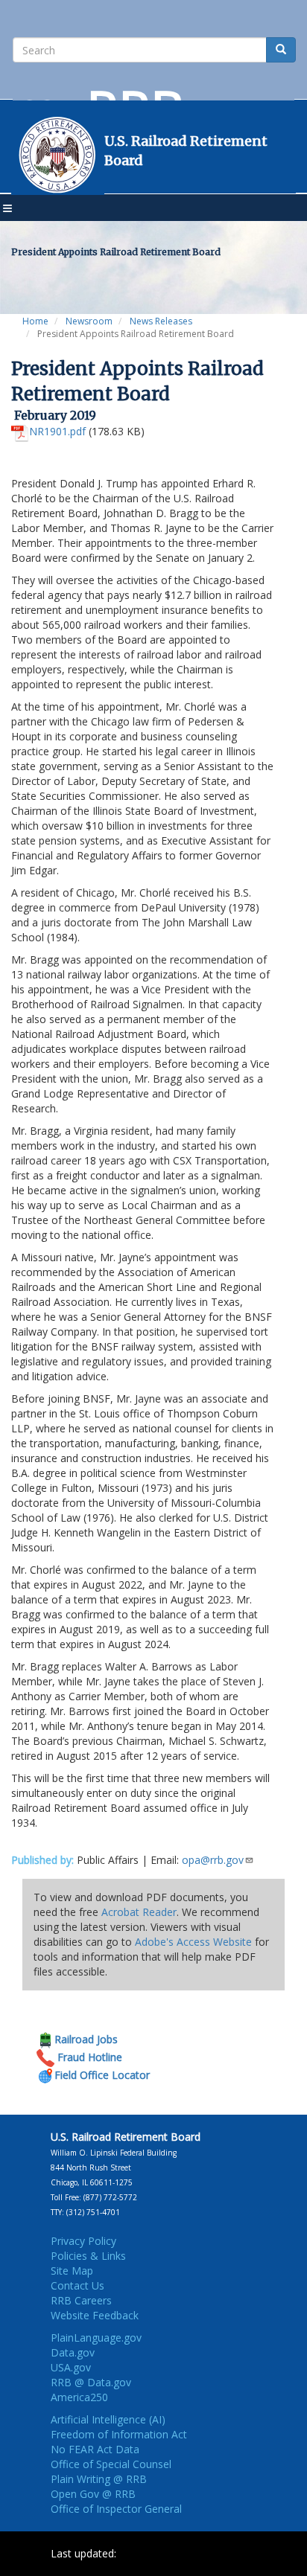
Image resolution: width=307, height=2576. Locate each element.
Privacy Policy (83, 2241)
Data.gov (73, 2352)
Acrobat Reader (139, 1912)
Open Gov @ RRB (93, 2494)
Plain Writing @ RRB (99, 2479)
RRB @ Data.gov (91, 2382)
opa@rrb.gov (213, 1860)
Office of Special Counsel (111, 2464)
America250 (79, 2397)
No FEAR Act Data (95, 2449)
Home (35, 321)
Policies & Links (88, 2256)
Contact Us (77, 2285)
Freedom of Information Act (119, 2434)
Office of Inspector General (116, 2509)
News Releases (161, 321)
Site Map (72, 2271)
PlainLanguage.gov (96, 2338)
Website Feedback (95, 2315)
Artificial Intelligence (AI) (108, 2419)
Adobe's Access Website (193, 1942)
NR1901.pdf (57, 431)
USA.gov (71, 2367)
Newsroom (89, 321)
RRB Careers (81, 2300)
